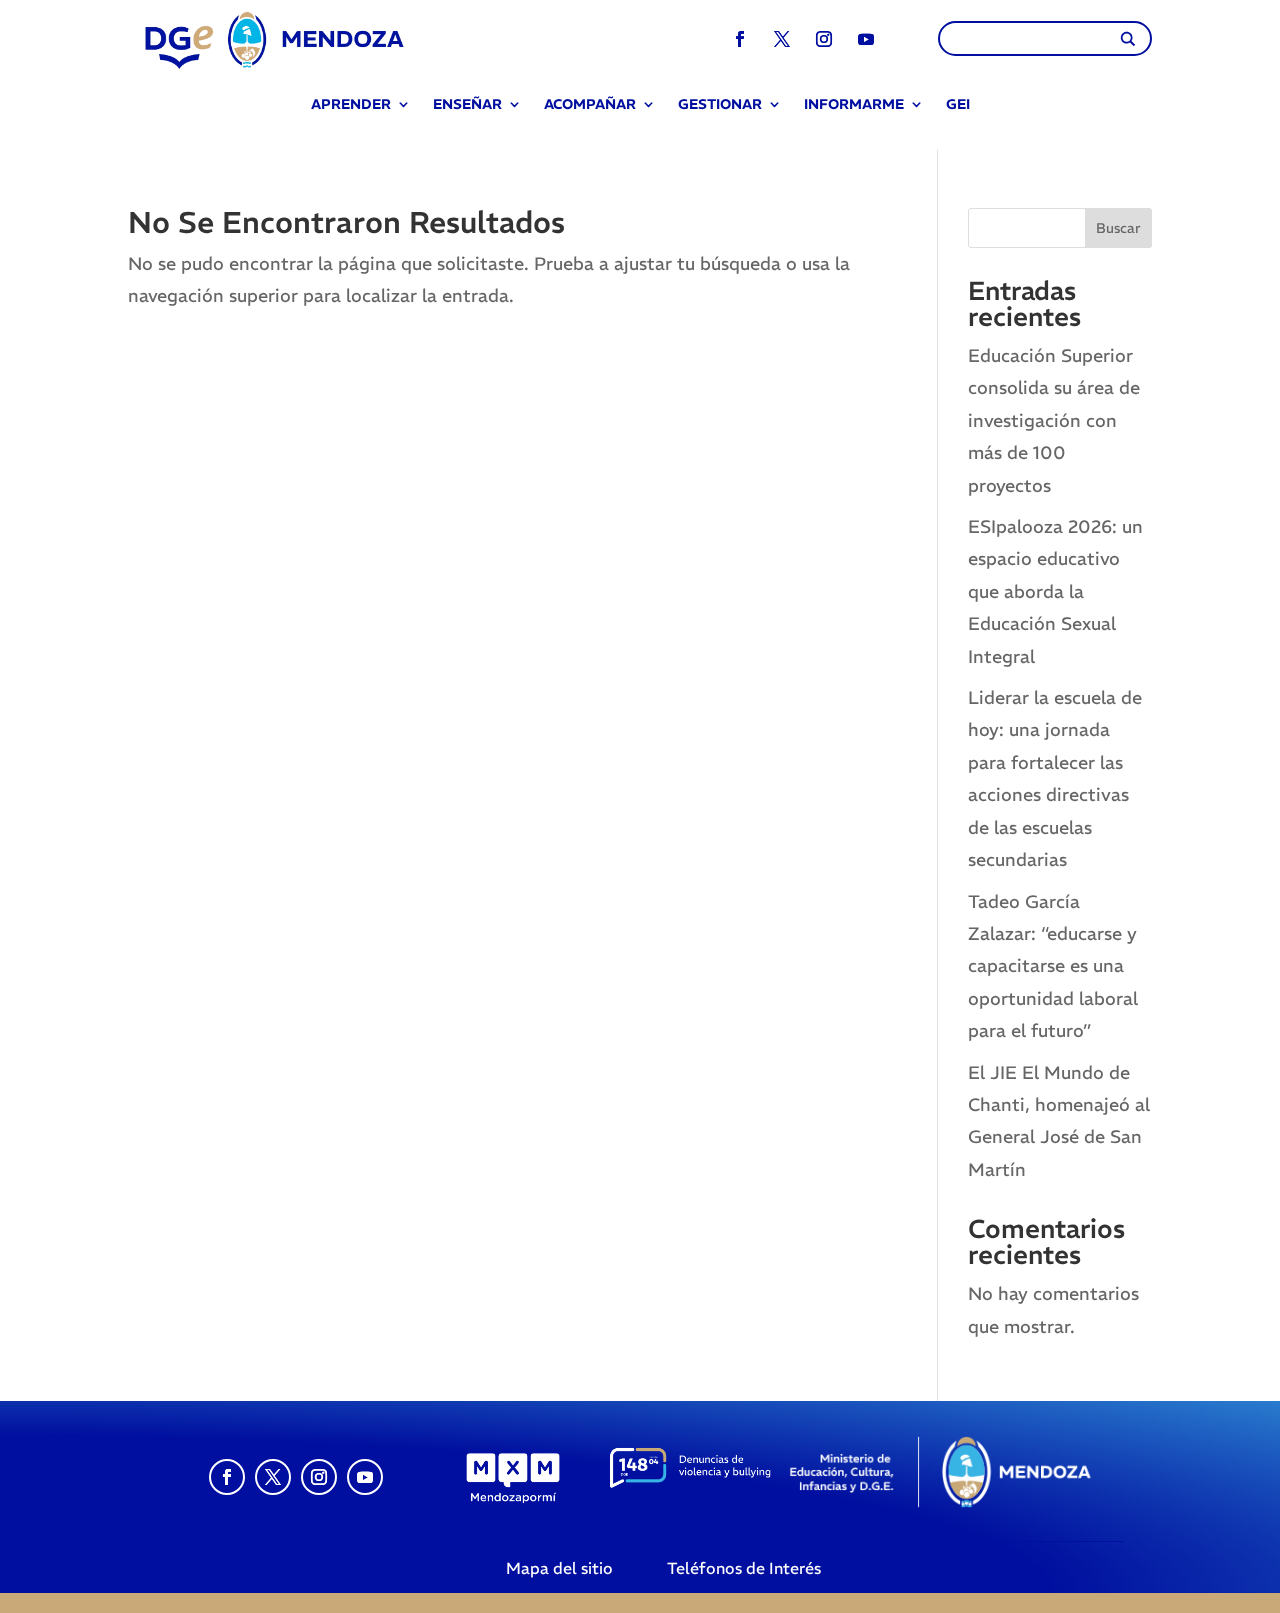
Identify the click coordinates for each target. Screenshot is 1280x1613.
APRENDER (351, 105)
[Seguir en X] (782, 39)
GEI (958, 105)
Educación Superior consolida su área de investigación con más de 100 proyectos (1054, 420)
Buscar (1118, 228)
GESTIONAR (720, 105)
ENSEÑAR (467, 105)
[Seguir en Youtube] (866, 39)
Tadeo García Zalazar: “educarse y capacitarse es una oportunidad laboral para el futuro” (1053, 966)
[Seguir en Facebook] (740, 39)
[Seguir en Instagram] (824, 39)
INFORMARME (854, 105)
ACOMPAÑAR (590, 105)
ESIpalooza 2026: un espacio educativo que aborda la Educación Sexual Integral (1055, 591)
